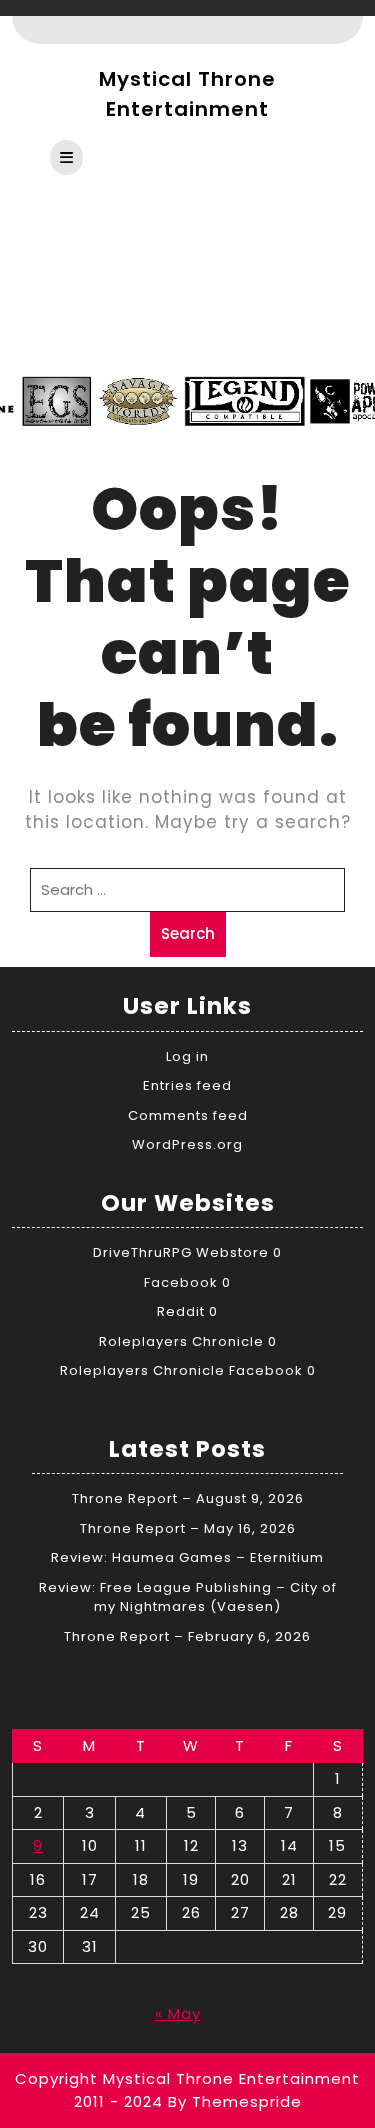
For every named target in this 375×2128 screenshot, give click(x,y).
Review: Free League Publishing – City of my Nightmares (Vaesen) (188, 1597)
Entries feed (187, 1085)
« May (178, 2013)
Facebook (181, 1282)
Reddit (181, 1311)
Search (188, 933)
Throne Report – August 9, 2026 (188, 1498)
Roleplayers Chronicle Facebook (181, 1370)
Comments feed (188, 1115)
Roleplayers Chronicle (181, 1341)
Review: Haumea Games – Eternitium (187, 1557)
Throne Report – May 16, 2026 (188, 1528)
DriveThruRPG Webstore (181, 1252)
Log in (187, 1056)
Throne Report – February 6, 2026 (187, 1636)
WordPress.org (187, 1144)
